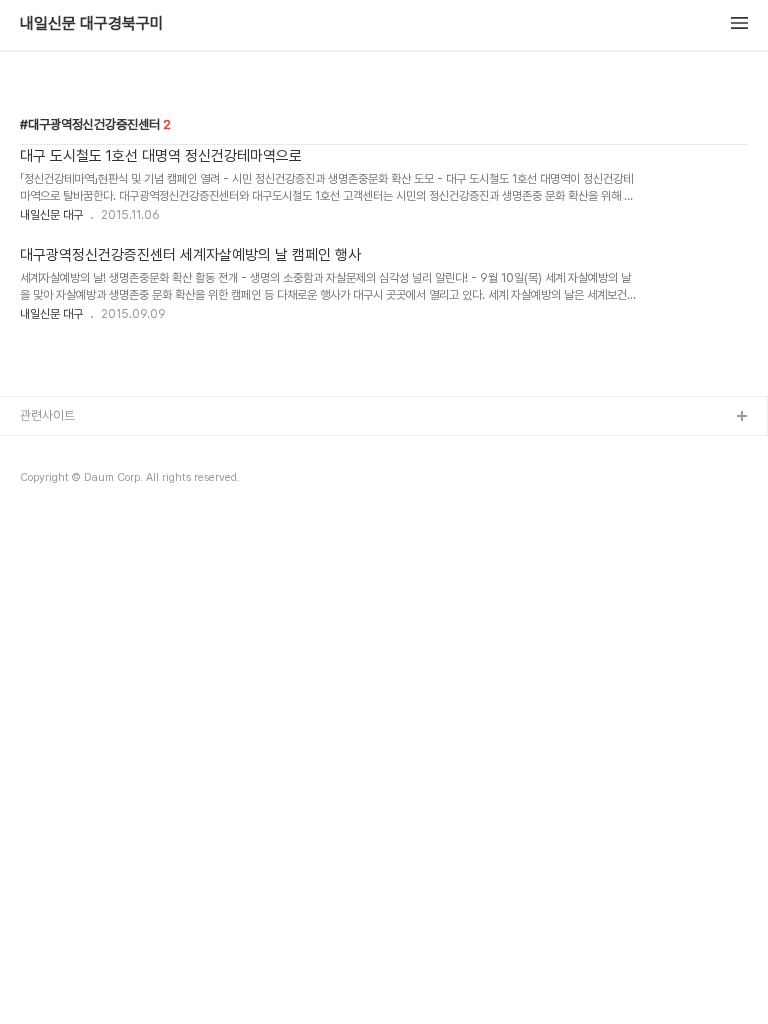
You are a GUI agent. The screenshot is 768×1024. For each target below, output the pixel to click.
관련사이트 (47, 415)
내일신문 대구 (51, 215)
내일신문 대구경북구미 (92, 24)
